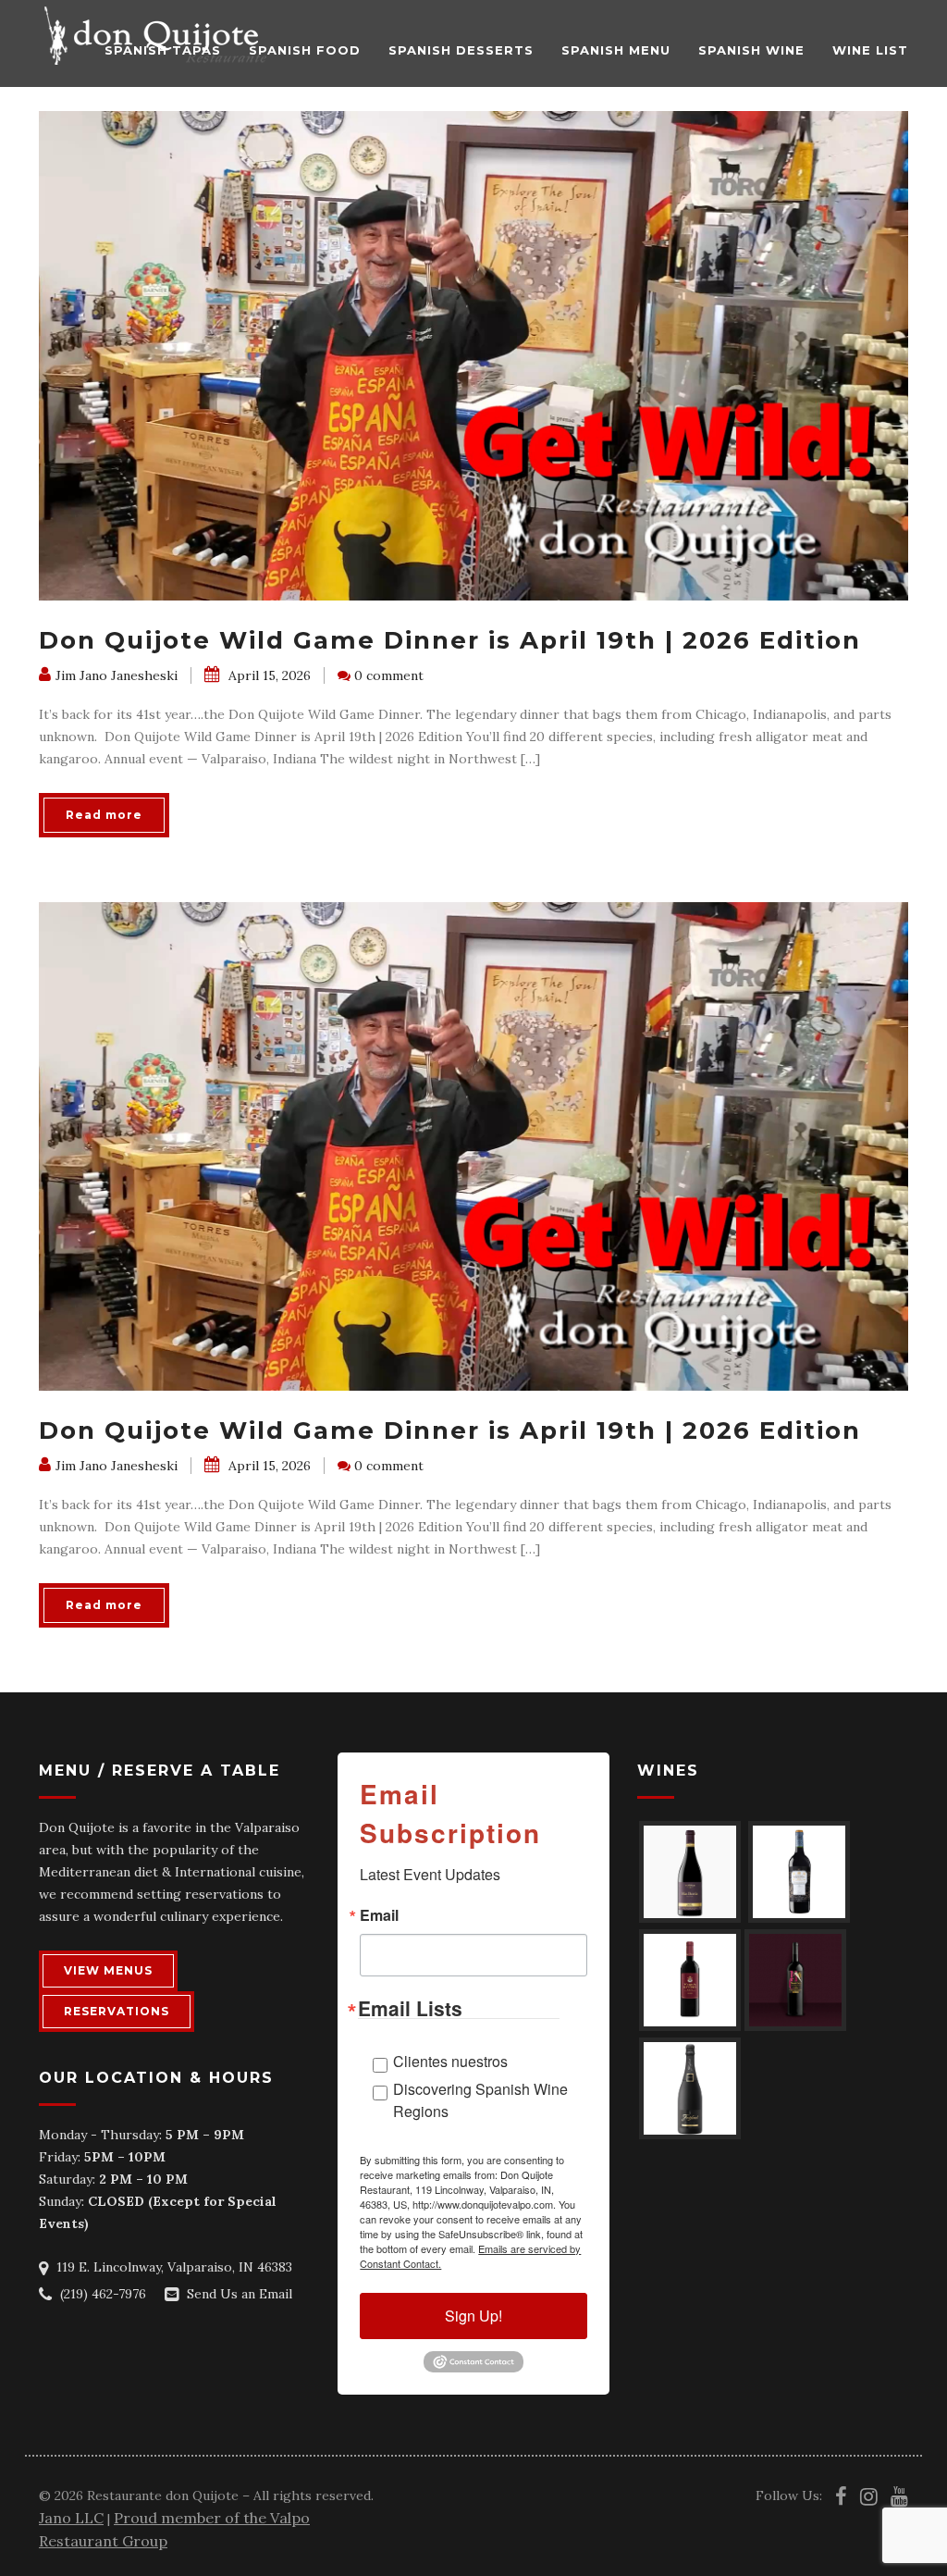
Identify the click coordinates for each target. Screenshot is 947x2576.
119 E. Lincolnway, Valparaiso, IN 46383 (174, 2267)
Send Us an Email (240, 2294)
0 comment (389, 675)
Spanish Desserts (461, 50)
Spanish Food (305, 50)
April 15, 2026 (268, 675)
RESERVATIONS (117, 2011)
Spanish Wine (751, 50)
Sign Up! (473, 2316)
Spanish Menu (616, 50)
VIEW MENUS (108, 1970)
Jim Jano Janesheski (117, 675)
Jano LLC (71, 2518)
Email (379, 1915)
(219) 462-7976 (103, 2294)
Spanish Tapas (163, 50)
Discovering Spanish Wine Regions (480, 2100)
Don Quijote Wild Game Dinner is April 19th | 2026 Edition (450, 640)
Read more (104, 815)
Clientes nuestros (450, 2061)
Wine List (870, 50)
